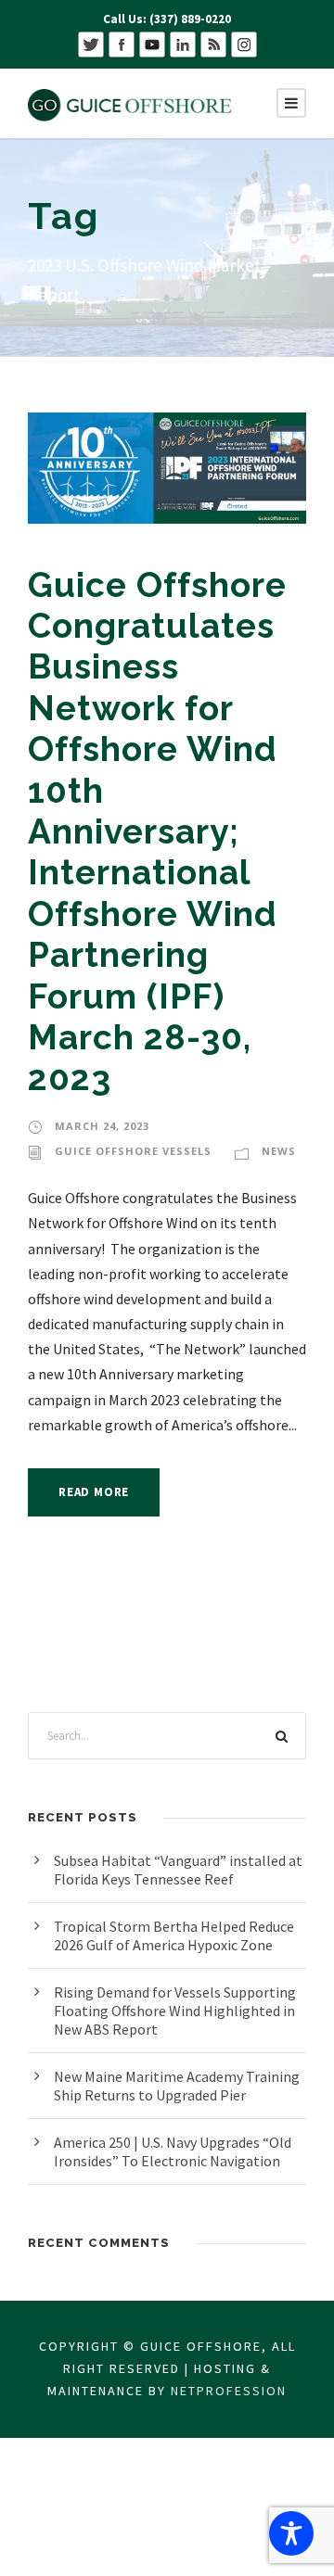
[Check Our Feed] (213, 43)
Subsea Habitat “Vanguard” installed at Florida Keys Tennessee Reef (178, 1870)
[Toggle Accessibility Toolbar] (291, 2533)
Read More (94, 1492)
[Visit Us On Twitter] (90, 43)
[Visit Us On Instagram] (244, 43)
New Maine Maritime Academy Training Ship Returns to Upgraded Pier (177, 2086)
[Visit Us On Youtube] (152, 43)
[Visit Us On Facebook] (121, 43)
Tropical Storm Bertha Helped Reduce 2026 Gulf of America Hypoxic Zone (174, 1935)
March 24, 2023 (102, 1126)
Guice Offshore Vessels (133, 1151)
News (279, 1151)
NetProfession (229, 2391)
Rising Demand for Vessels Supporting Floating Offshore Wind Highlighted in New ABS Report (175, 2011)
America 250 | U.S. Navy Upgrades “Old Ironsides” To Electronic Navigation (173, 2151)
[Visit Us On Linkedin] (182, 43)
